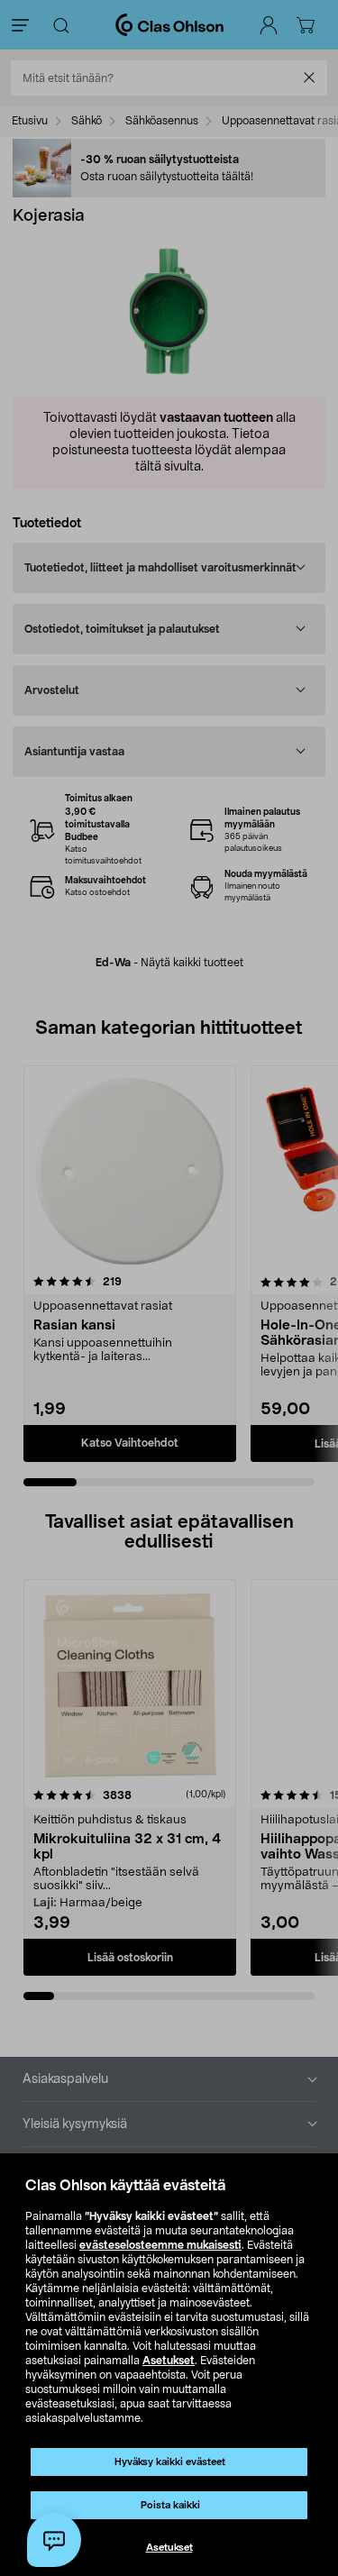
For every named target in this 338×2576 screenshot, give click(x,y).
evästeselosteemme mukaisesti (160, 2245)
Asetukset (169, 2361)
